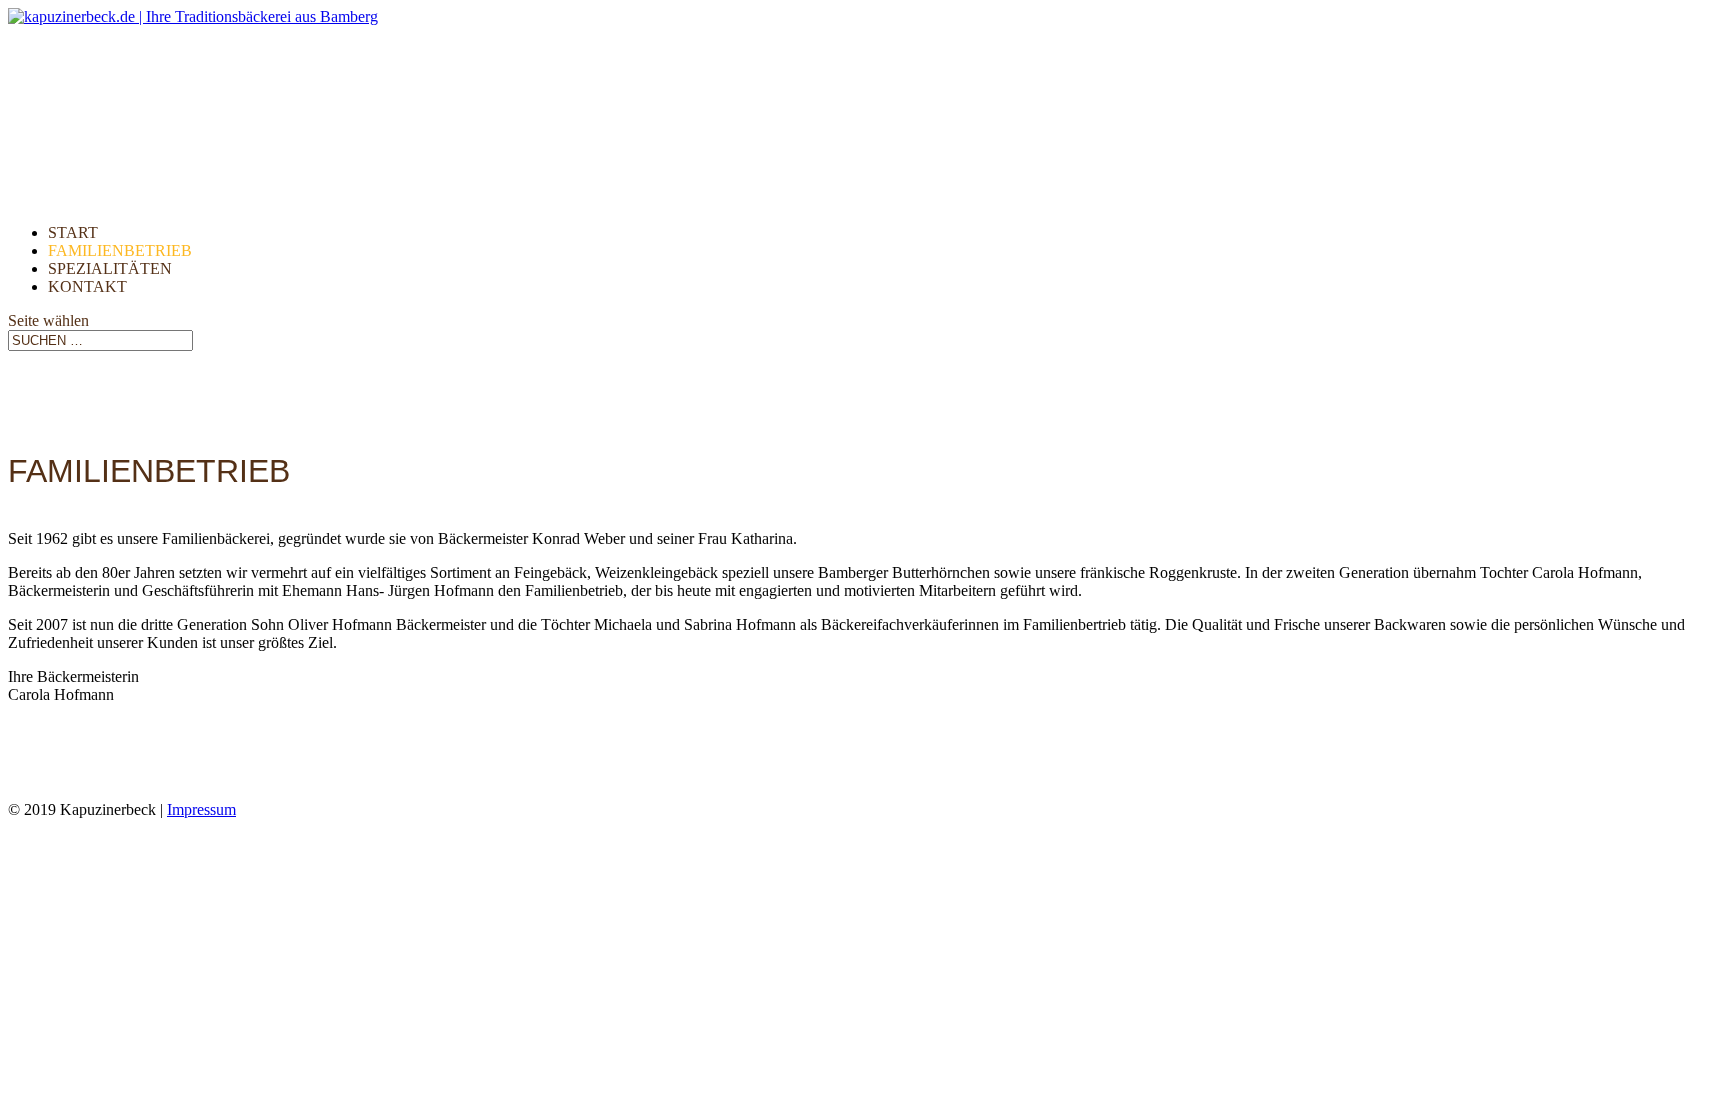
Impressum (201, 809)
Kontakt (87, 286)
